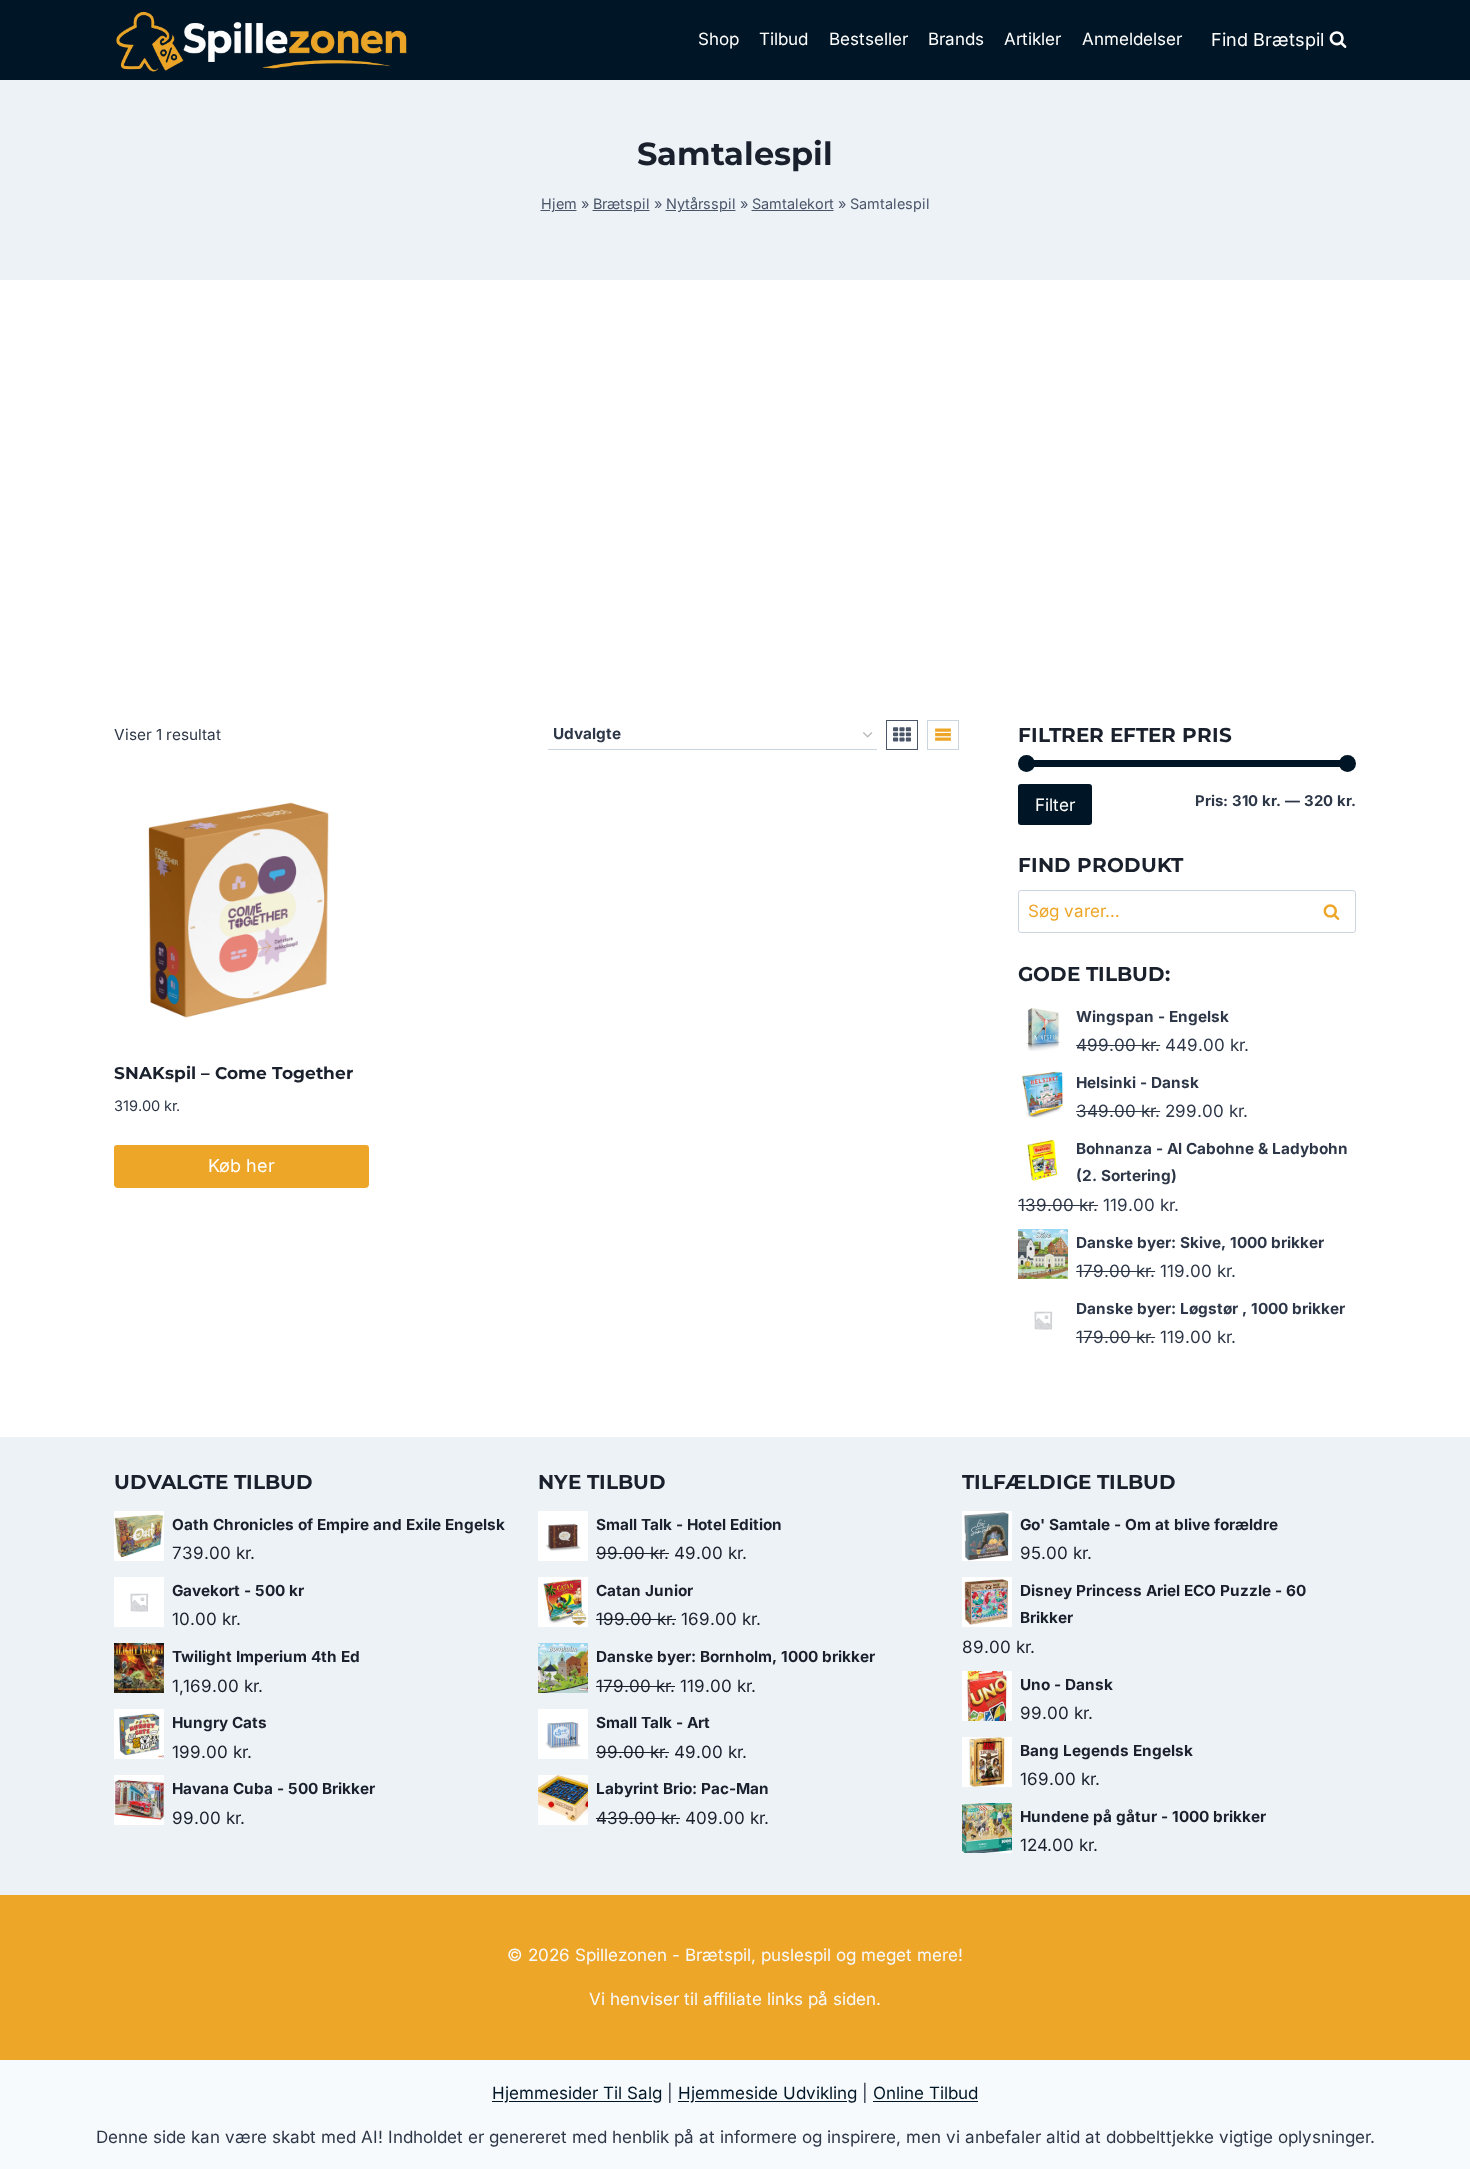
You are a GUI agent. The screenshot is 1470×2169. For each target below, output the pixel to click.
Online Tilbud (925, 2093)
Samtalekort (793, 203)
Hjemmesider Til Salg (577, 2093)
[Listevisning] (943, 735)
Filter (1055, 804)
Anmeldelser (1132, 39)
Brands (956, 39)
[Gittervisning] (902, 735)
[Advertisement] (735, 500)
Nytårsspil (701, 203)
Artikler (1032, 39)
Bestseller (868, 39)
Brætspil (621, 203)
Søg (1335, 911)
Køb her (241, 1165)
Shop (718, 39)
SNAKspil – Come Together (233, 1073)
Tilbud (783, 39)
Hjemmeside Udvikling (767, 2093)
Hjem (559, 203)
